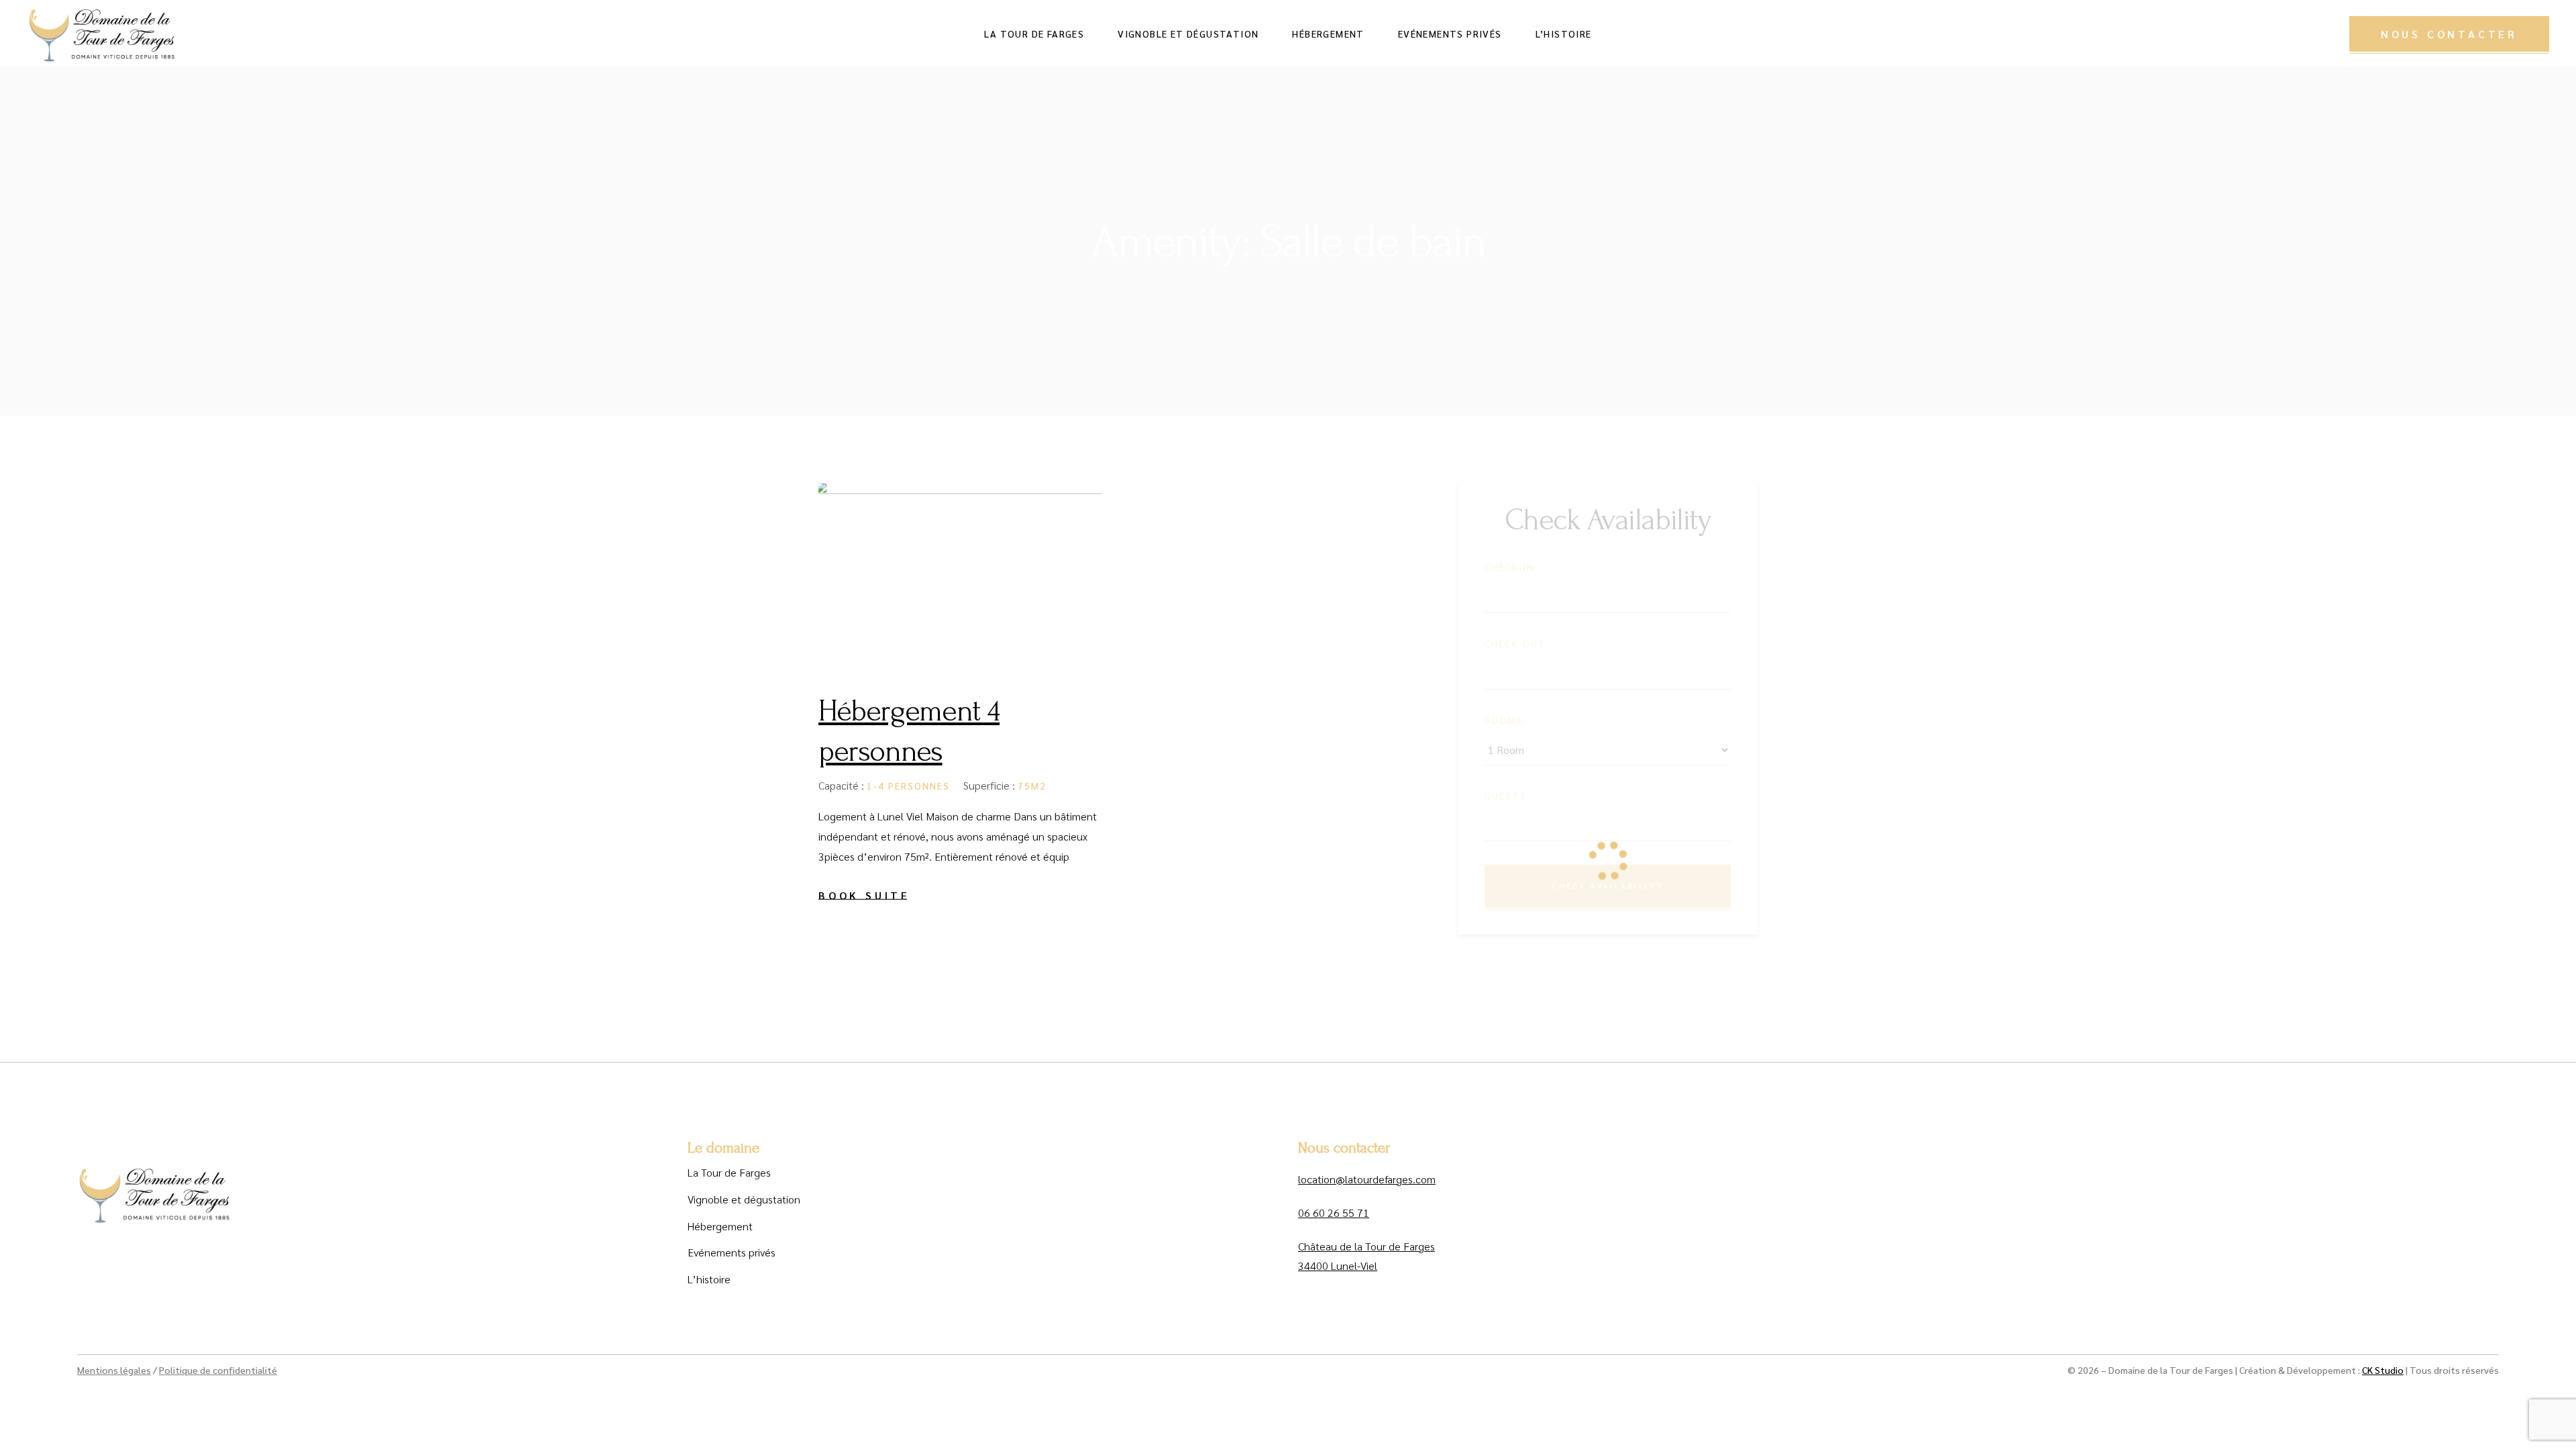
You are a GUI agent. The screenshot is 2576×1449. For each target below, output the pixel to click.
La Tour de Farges (729, 1172)
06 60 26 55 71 (1334, 1213)
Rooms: (1505, 720)
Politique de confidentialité (218, 1370)
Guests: (1507, 796)
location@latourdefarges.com (1367, 1179)
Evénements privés (732, 1252)
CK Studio (2383, 1370)
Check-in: (1511, 567)
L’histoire (709, 1279)
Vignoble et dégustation (744, 1199)
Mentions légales (114, 1370)
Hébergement (720, 1226)
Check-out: (1517, 643)
